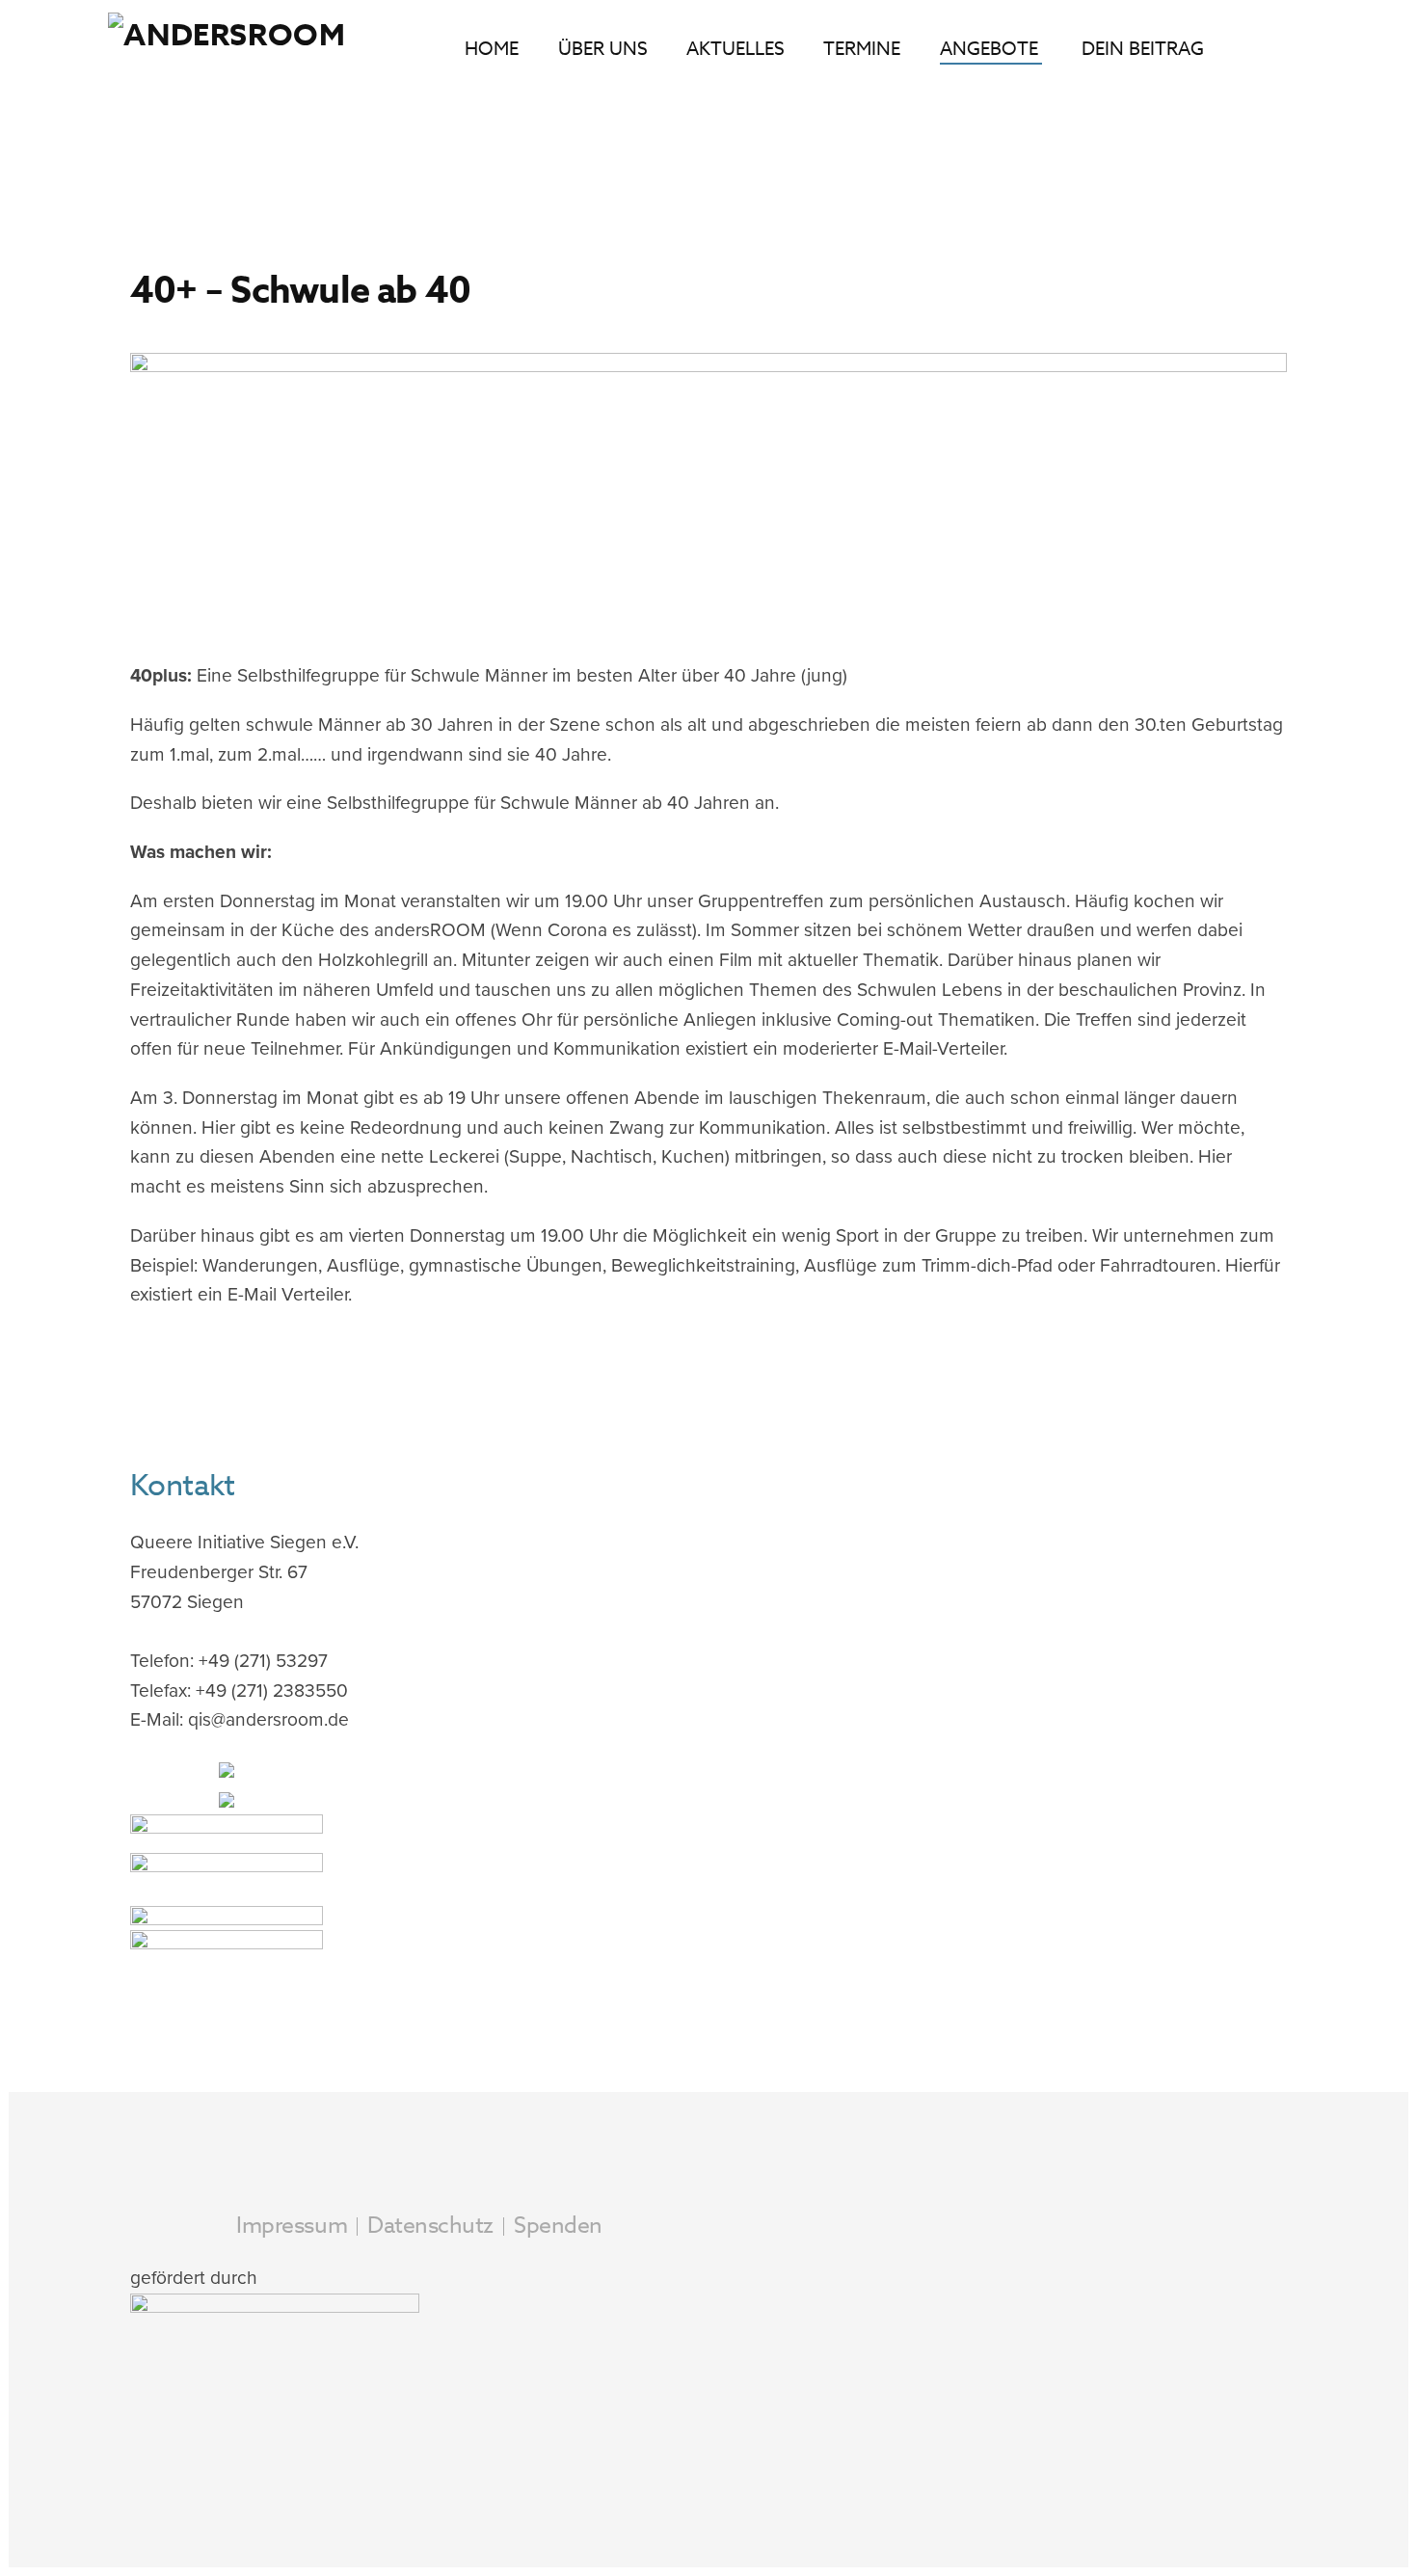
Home (492, 48)
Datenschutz (430, 2226)
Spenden (558, 2226)
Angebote (989, 48)
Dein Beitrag (1143, 48)
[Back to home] (237, 48)
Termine (862, 48)
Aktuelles (735, 48)
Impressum (292, 2226)
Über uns (603, 48)
